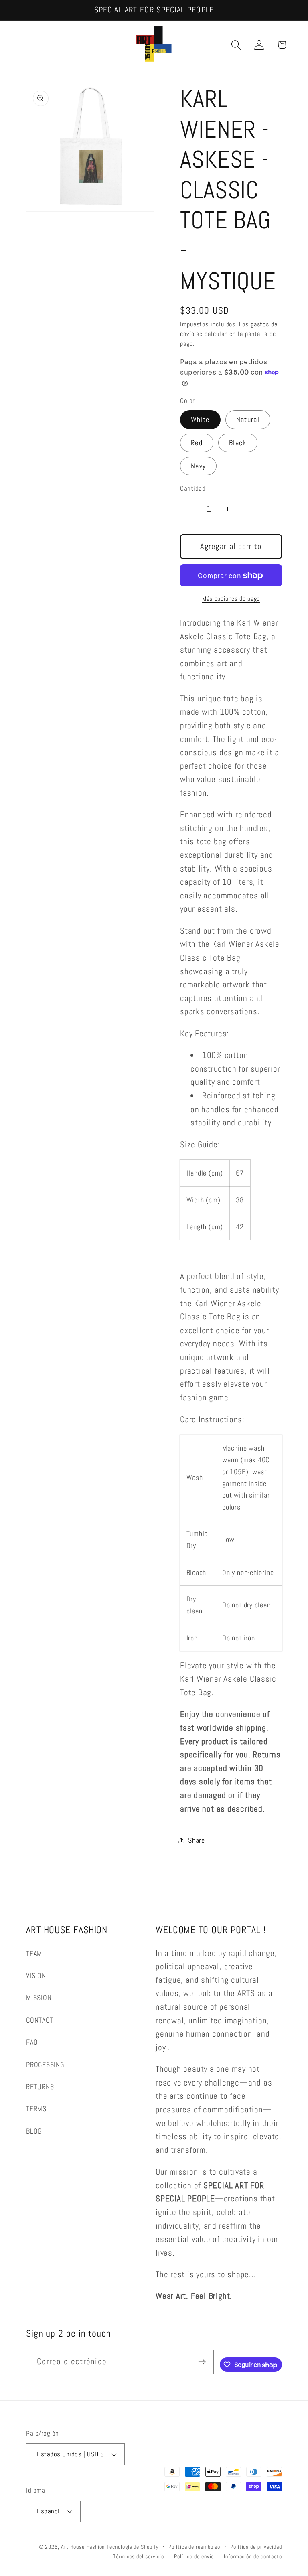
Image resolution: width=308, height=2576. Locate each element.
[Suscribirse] (202, 2362)
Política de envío (194, 2556)
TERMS (36, 2109)
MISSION (39, 1997)
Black (238, 443)
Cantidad (193, 488)
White (200, 419)
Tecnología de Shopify (133, 2547)
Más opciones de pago (231, 599)
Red (197, 443)
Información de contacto (253, 2556)
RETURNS (40, 2087)
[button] (22, 45)
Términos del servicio (139, 2556)
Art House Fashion (83, 2547)
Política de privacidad (256, 2547)
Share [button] (197, 1840)
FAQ (32, 2042)
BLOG (34, 2131)
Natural (248, 419)
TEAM (34, 1953)
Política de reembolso (194, 2547)
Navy (198, 466)
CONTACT (40, 2020)
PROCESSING (45, 2064)
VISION (36, 1975)
